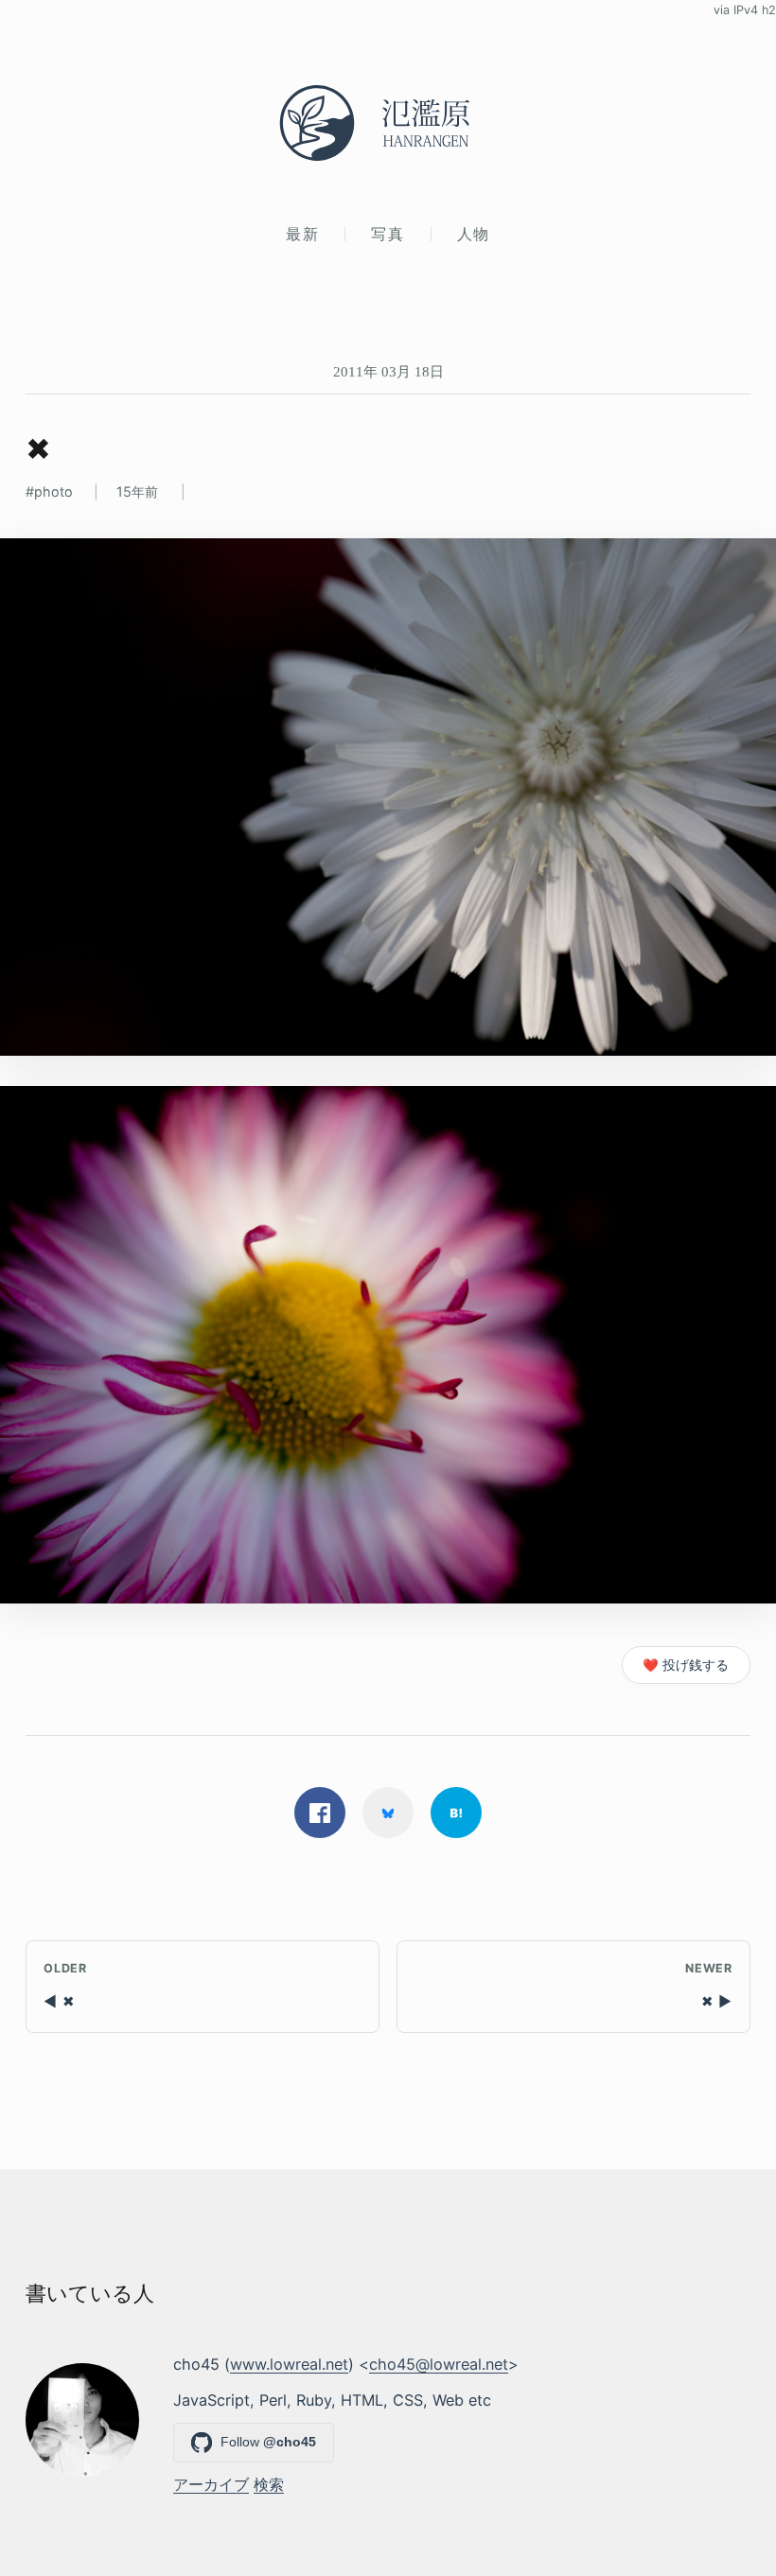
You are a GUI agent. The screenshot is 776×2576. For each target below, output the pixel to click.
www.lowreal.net (289, 2364)
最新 (302, 234)
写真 (388, 234)
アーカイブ (211, 2484)
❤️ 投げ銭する (686, 1665)
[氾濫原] (388, 123)
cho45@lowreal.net (439, 2364)
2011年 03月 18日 (388, 371)
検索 (269, 2484)
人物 (474, 234)
